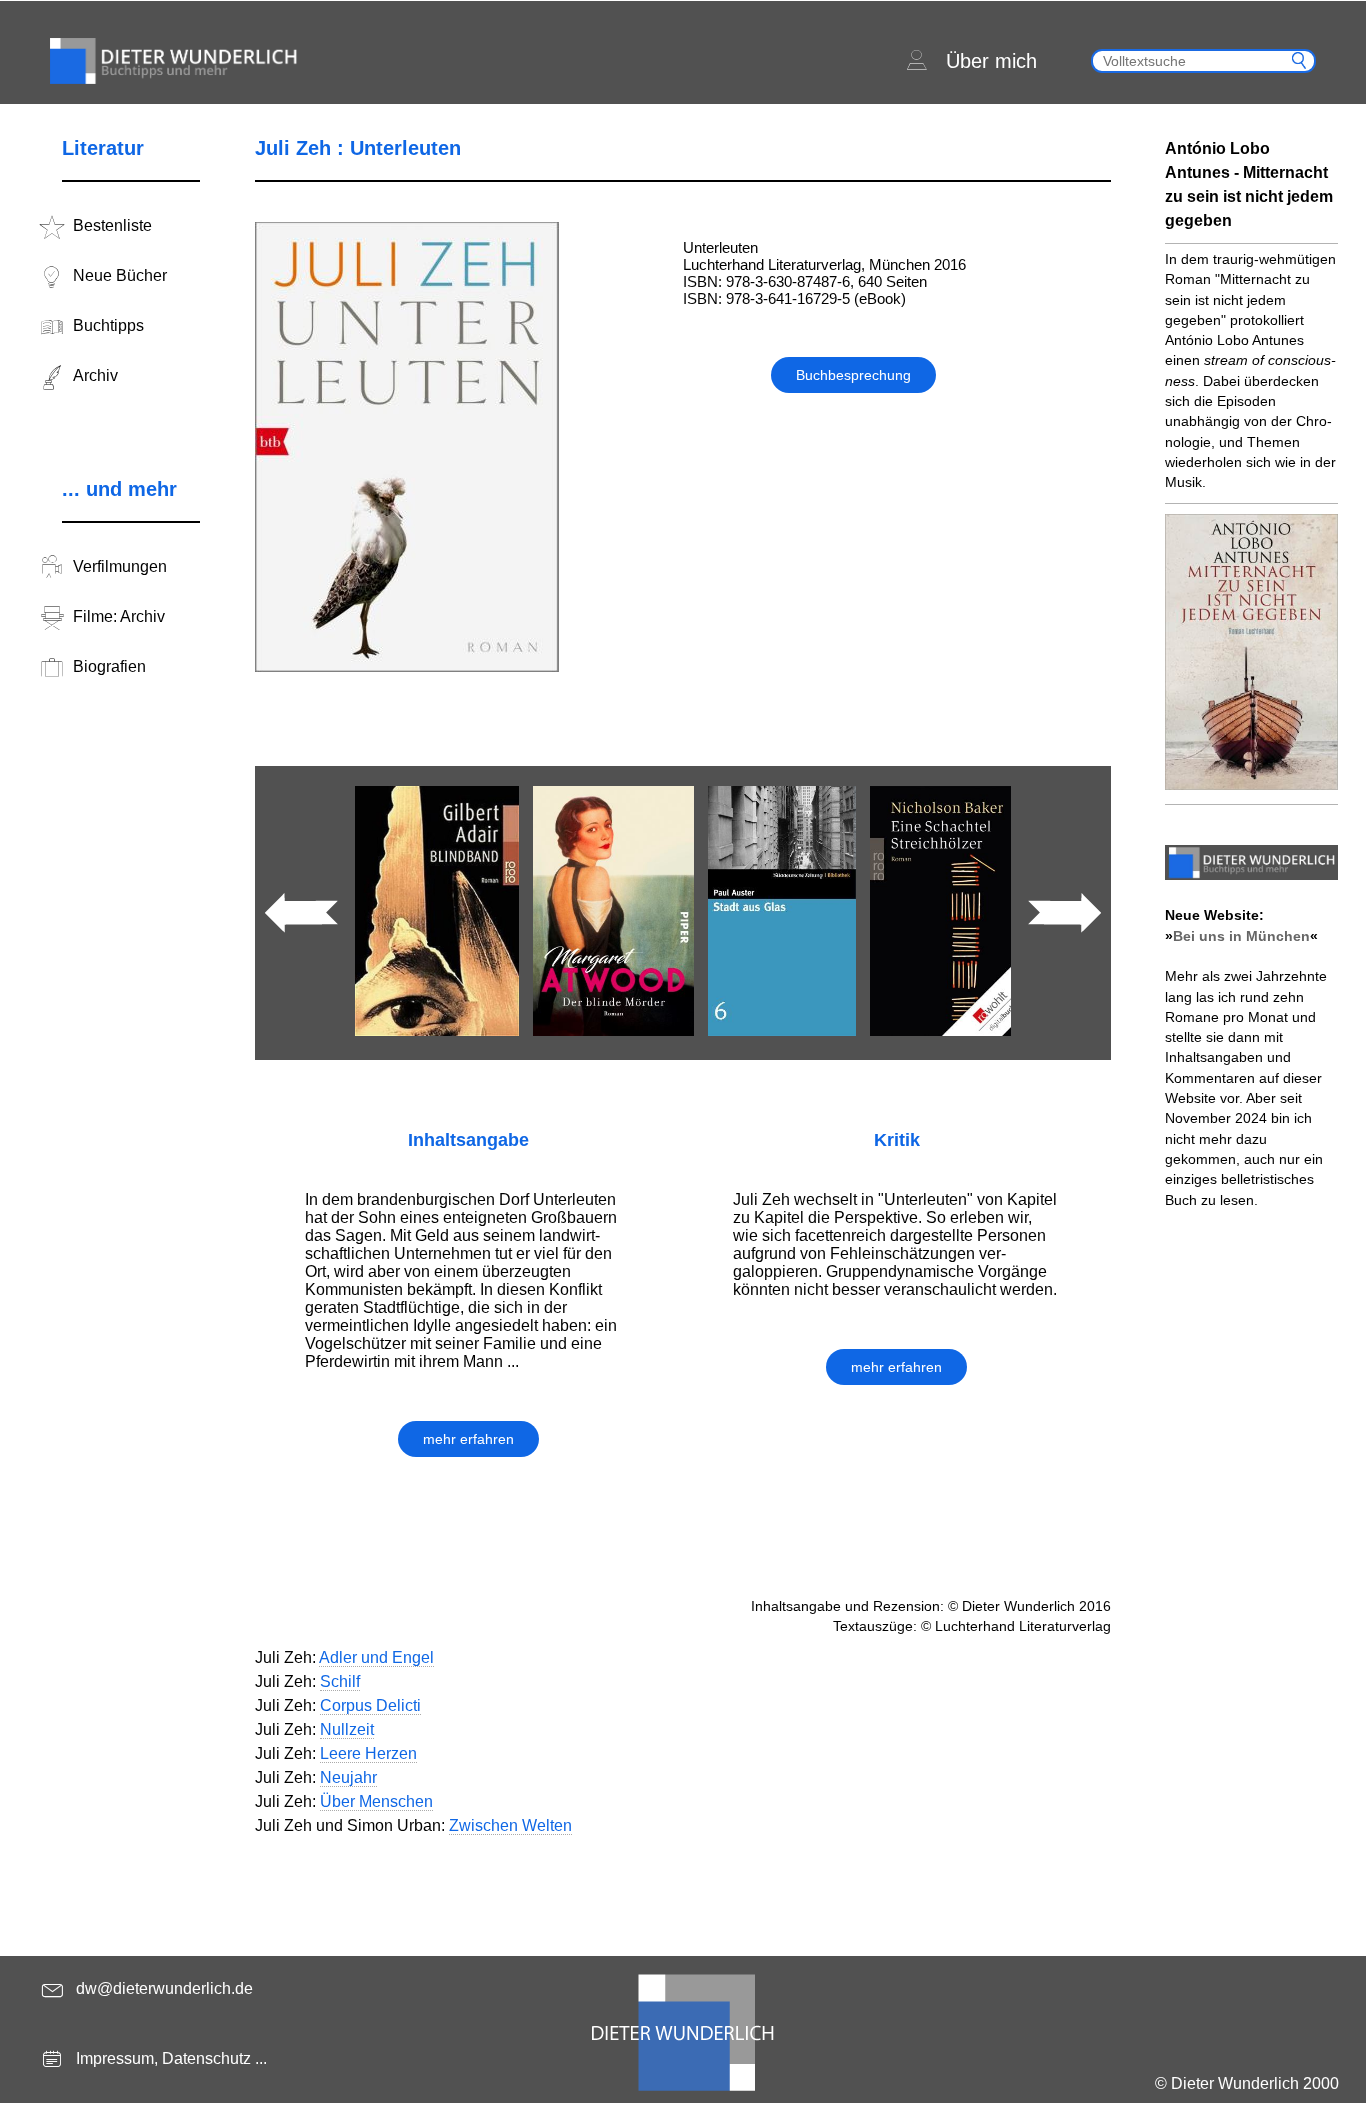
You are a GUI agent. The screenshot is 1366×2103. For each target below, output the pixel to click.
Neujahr (348, 1777)
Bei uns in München (1241, 936)
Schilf (340, 1681)
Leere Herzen (368, 1753)
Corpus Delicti (370, 1705)
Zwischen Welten (510, 1825)
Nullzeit (347, 1729)
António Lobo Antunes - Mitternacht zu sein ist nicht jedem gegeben (1249, 184)
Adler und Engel (376, 1657)
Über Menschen (376, 1801)
